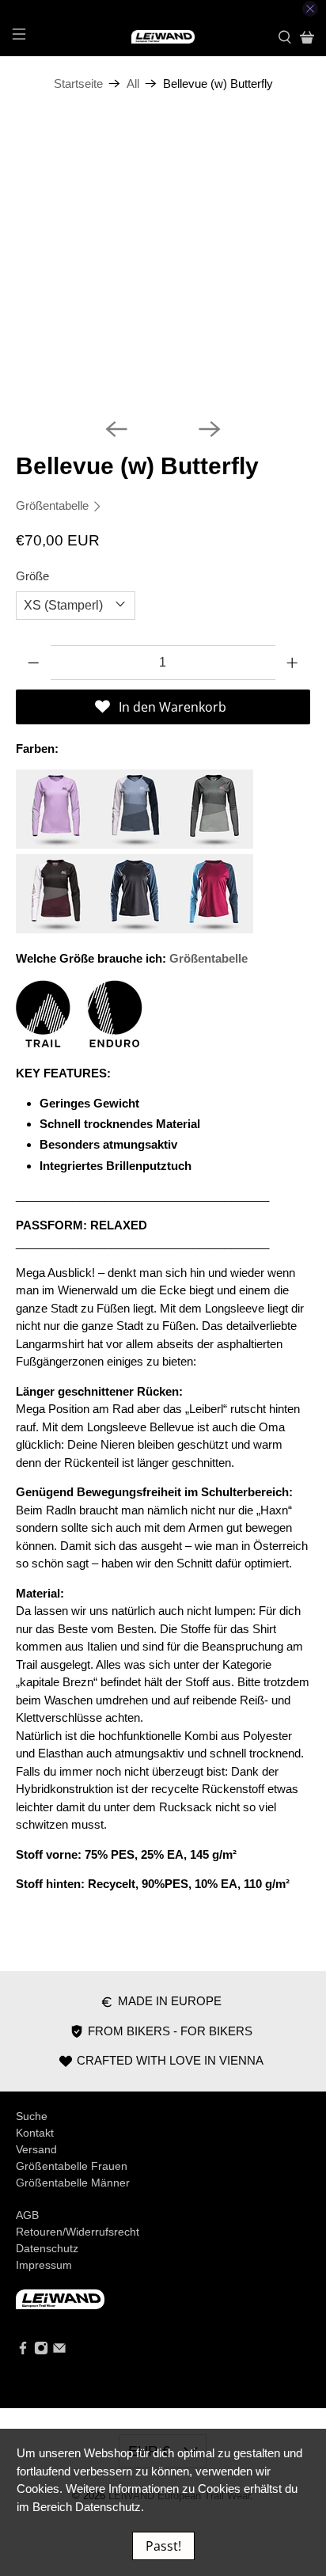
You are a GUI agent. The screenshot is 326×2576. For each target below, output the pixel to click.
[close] (310, 9)
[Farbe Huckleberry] (55, 929)
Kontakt (35, 2133)
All (133, 84)
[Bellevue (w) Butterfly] (163, 258)
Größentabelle (54, 505)
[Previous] (116, 429)
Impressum (44, 2265)
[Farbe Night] (135, 929)
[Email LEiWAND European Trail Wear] (59, 2351)
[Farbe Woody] (214, 844)
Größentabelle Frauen (72, 2166)
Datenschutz (47, 2248)
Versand (36, 2149)
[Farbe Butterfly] (55, 844)
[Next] (210, 429)
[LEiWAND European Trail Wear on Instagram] (41, 2351)
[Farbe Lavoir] (135, 844)
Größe (32, 576)
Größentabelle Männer (73, 2183)
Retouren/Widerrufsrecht (78, 2232)
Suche (32, 2116)
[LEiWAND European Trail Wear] (163, 37)
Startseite (78, 84)
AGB (27, 2215)
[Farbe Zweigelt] (214, 929)
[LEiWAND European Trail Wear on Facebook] (23, 2351)
